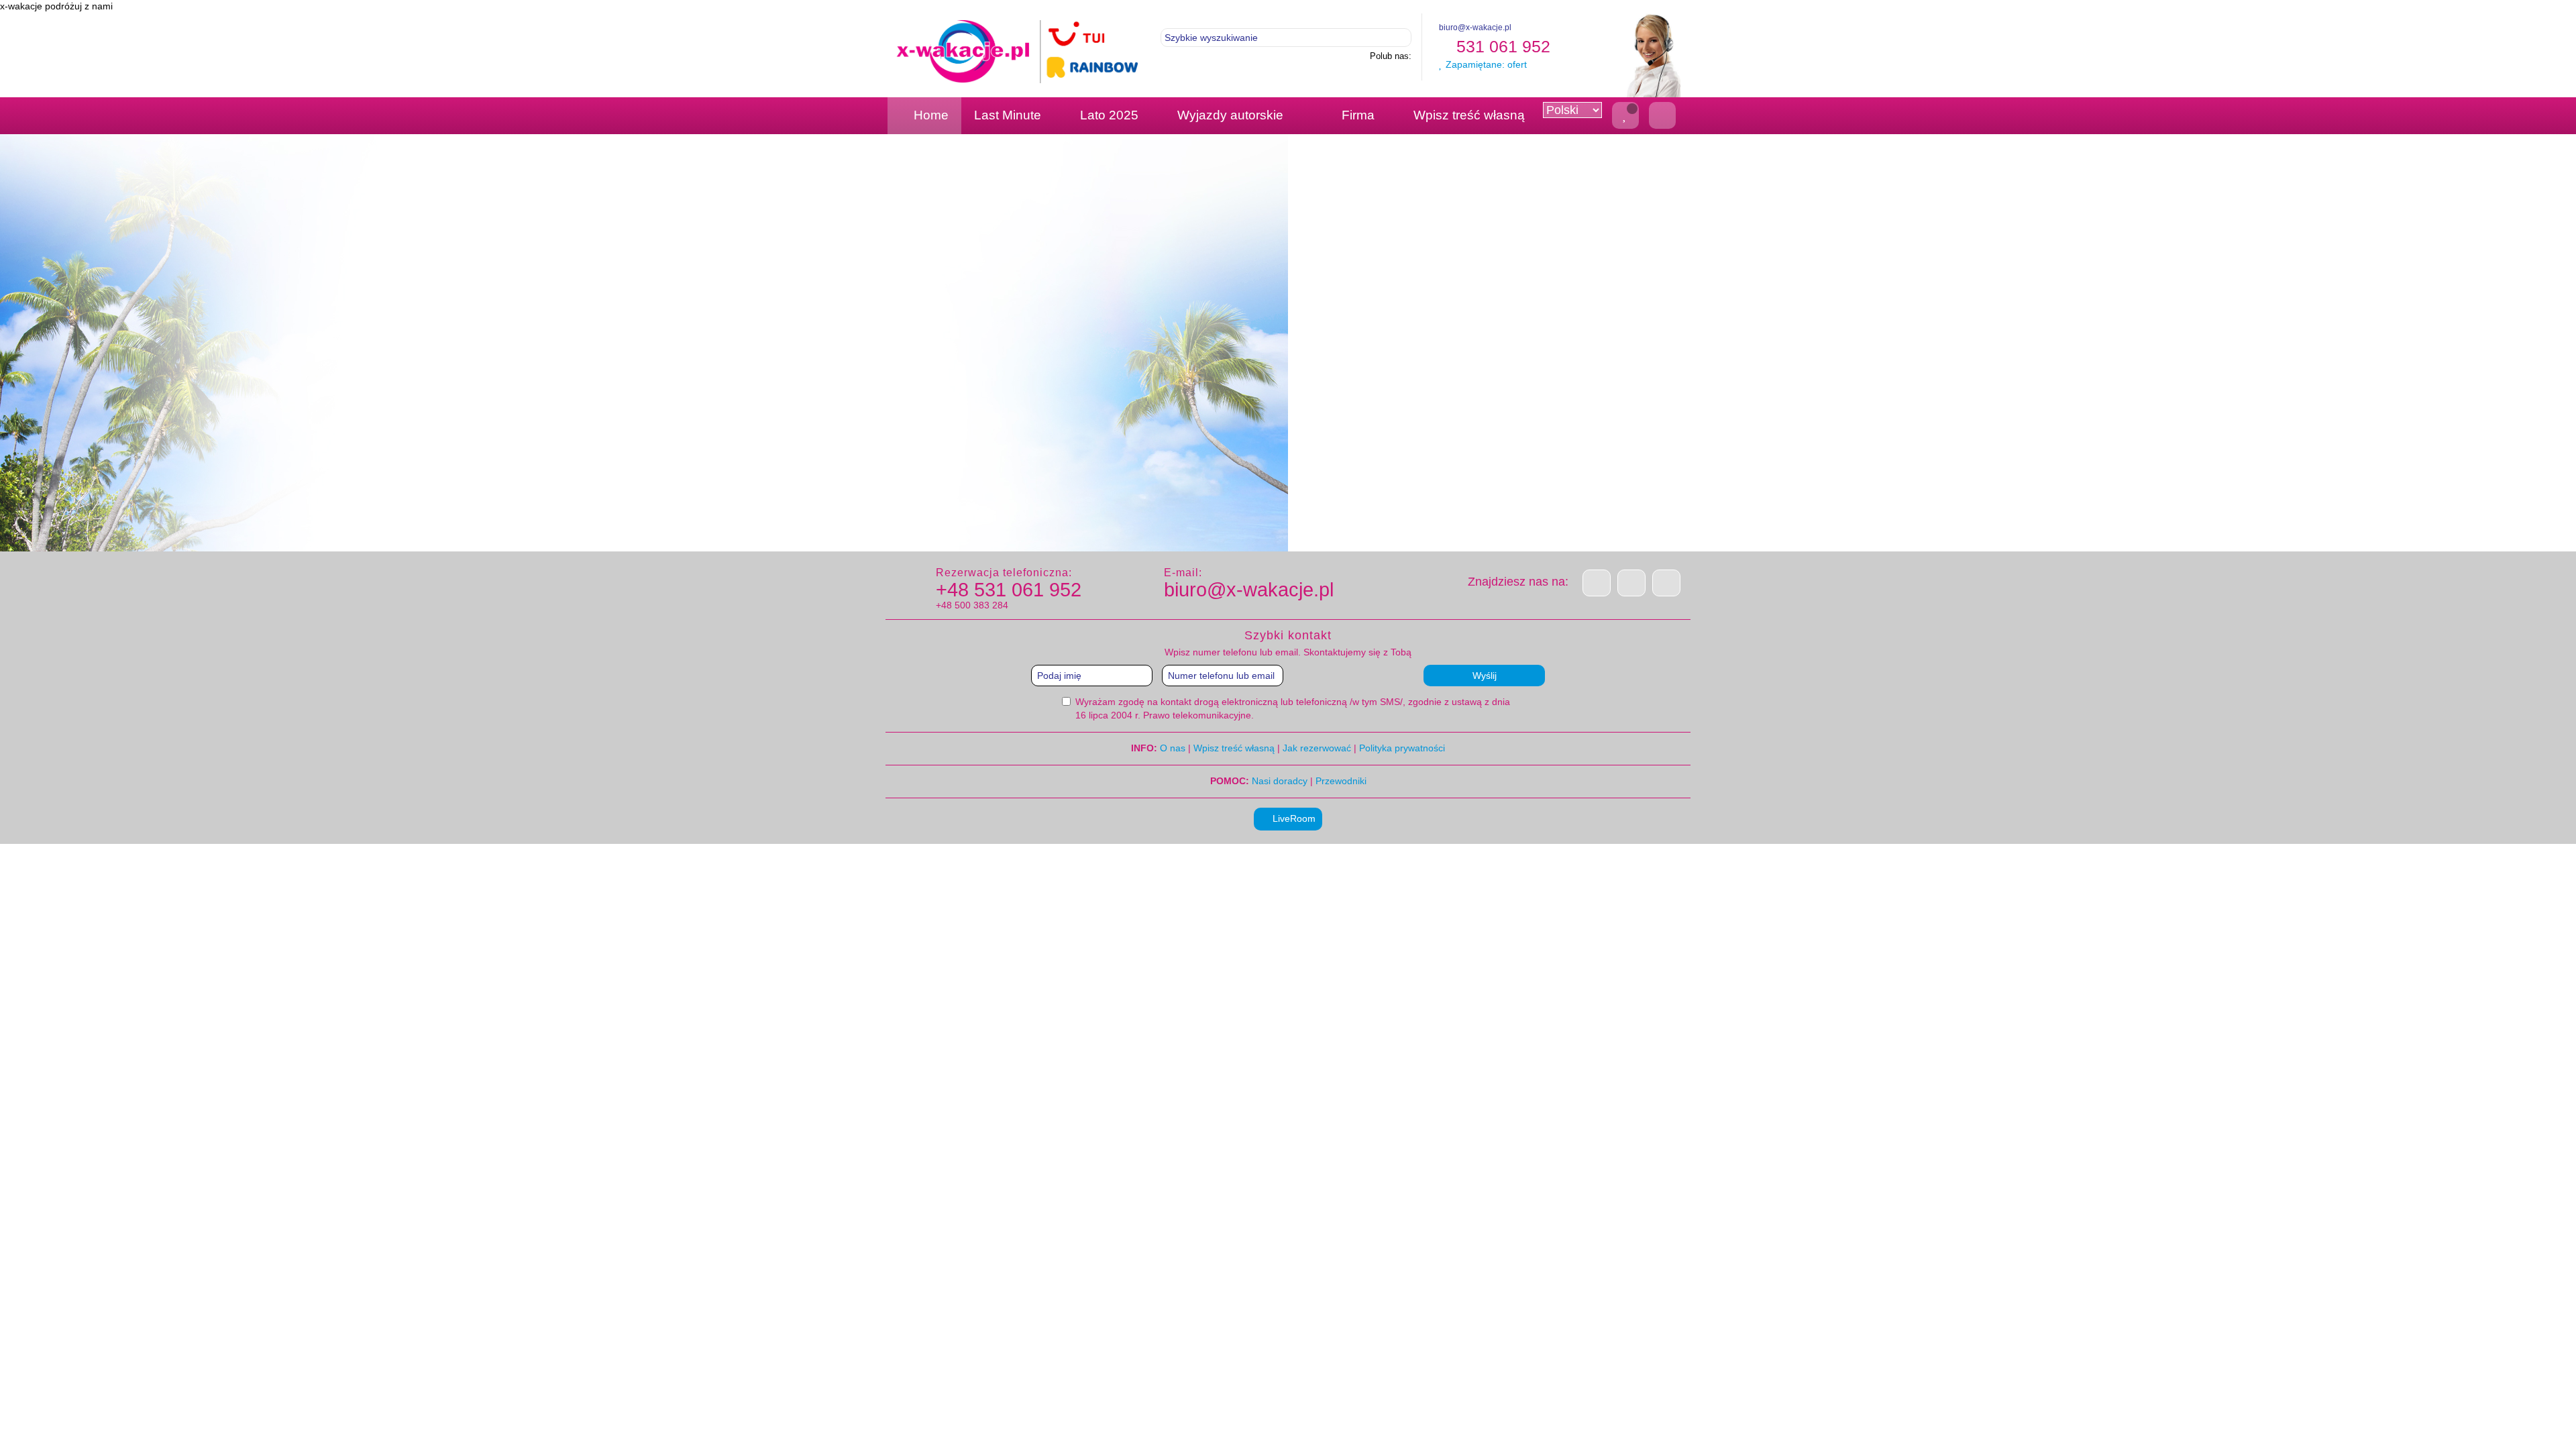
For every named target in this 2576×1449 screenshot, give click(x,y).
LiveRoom (1293, 818)
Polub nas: (1391, 56)
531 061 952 (1501, 46)
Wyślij (1485, 676)
